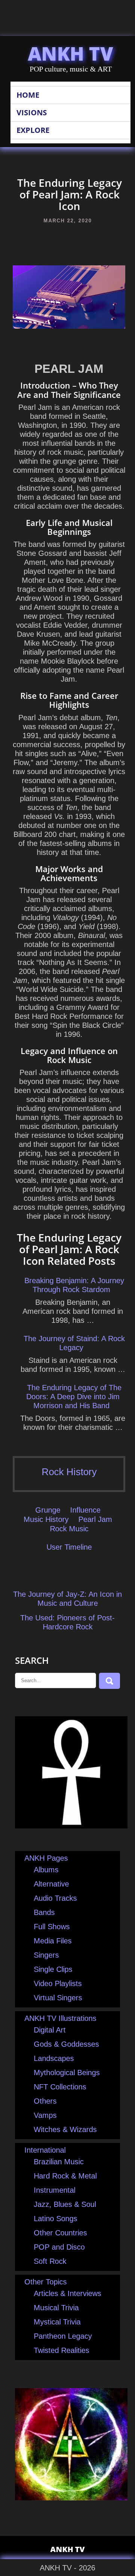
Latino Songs (55, 2219)
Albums (46, 1870)
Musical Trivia (56, 2308)
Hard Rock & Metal (65, 2176)
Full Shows (52, 1927)
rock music (69, 1529)
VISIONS (32, 112)
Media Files (53, 1941)
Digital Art (50, 2030)
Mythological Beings (67, 2073)
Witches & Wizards (65, 2129)
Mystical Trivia (57, 2322)
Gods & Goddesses (66, 2044)
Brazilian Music (59, 2162)
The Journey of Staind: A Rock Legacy (74, 1343)
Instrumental (55, 2190)
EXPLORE (33, 130)
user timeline (69, 1547)
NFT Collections (60, 2087)
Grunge (48, 1510)
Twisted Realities (61, 2350)
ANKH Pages (46, 1858)
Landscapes (54, 2058)
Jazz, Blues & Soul (65, 2204)
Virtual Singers (58, 1998)
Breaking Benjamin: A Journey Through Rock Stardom (74, 1285)
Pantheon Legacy (63, 2336)
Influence (85, 1510)
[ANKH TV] (71, 1826)
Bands (44, 1912)
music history (46, 1519)
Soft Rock (50, 2261)
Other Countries (60, 2233)
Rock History (69, 1472)
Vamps (45, 2115)
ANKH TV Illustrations (60, 2018)
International (45, 2150)
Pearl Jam (95, 1519)
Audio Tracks (55, 1898)
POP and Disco (59, 2247)
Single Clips (53, 1969)
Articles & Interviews (67, 2293)
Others (45, 2101)
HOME (28, 95)
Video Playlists (58, 1983)
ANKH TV (70, 54)
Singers (46, 1955)
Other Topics (46, 2282)
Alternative (51, 1884)
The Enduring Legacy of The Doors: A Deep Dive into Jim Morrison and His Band (74, 1397)
